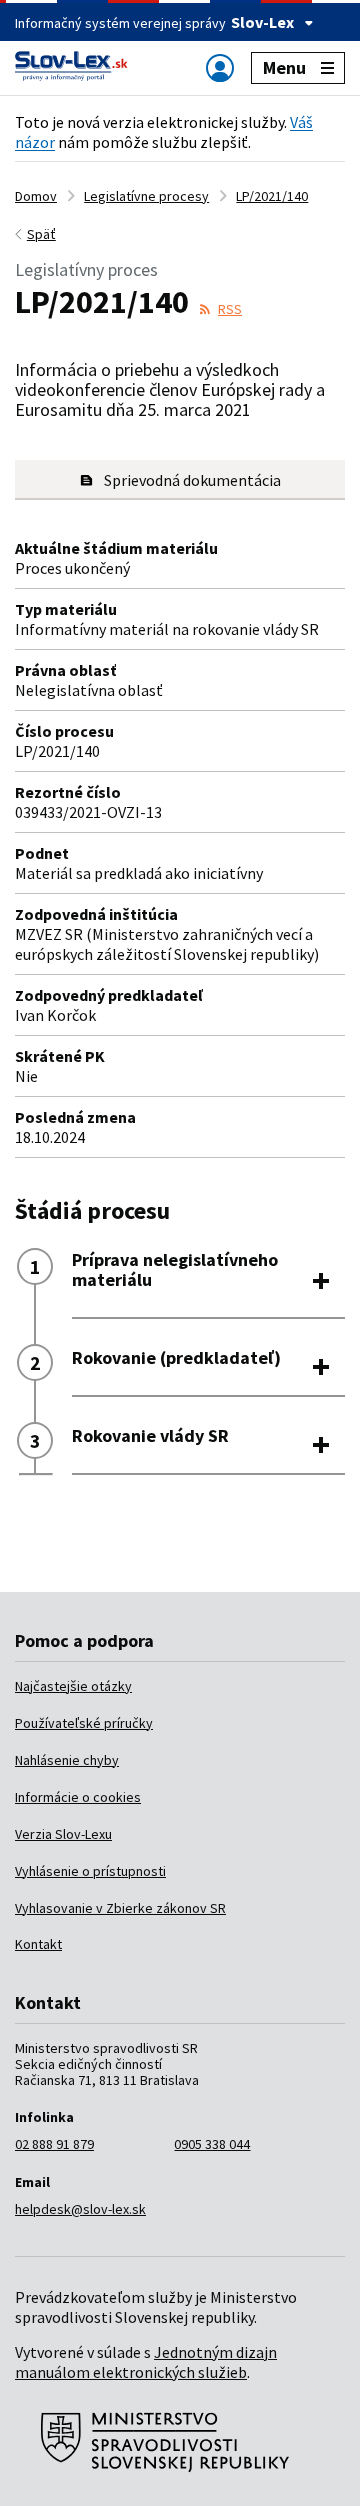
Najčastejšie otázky (73, 1686)
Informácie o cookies (78, 1797)
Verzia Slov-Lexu (63, 1834)
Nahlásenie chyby (67, 1760)
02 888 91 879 (54, 2144)
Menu (284, 67)
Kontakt (38, 1944)
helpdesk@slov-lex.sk (80, 2209)
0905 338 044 (212, 2144)
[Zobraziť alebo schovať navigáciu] (220, 67)
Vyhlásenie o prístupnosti (90, 1871)
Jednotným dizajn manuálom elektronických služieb (146, 2362)
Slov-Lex (262, 22)
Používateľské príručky (84, 1723)
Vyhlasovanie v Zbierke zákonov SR (120, 1908)
